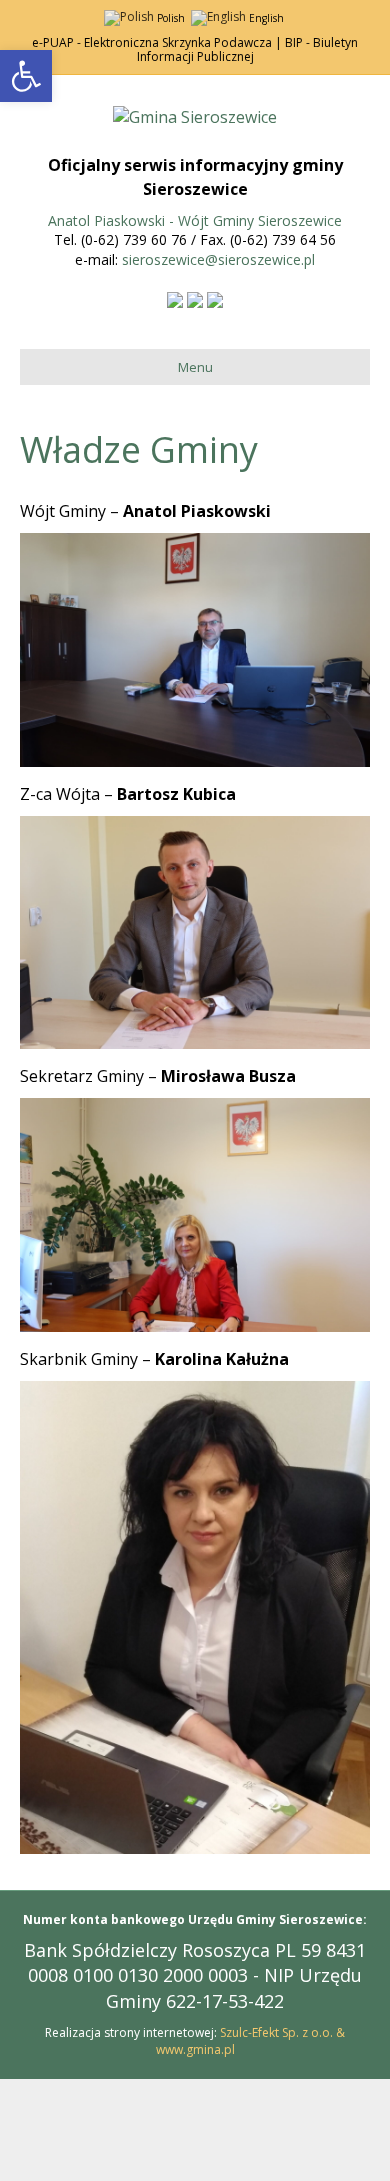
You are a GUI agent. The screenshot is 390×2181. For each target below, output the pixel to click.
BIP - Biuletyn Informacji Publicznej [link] (248, 49)
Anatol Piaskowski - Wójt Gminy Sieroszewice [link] (195, 220)
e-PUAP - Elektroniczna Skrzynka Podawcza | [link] (157, 42)
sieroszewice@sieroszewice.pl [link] (218, 259)
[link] (26, 76)
